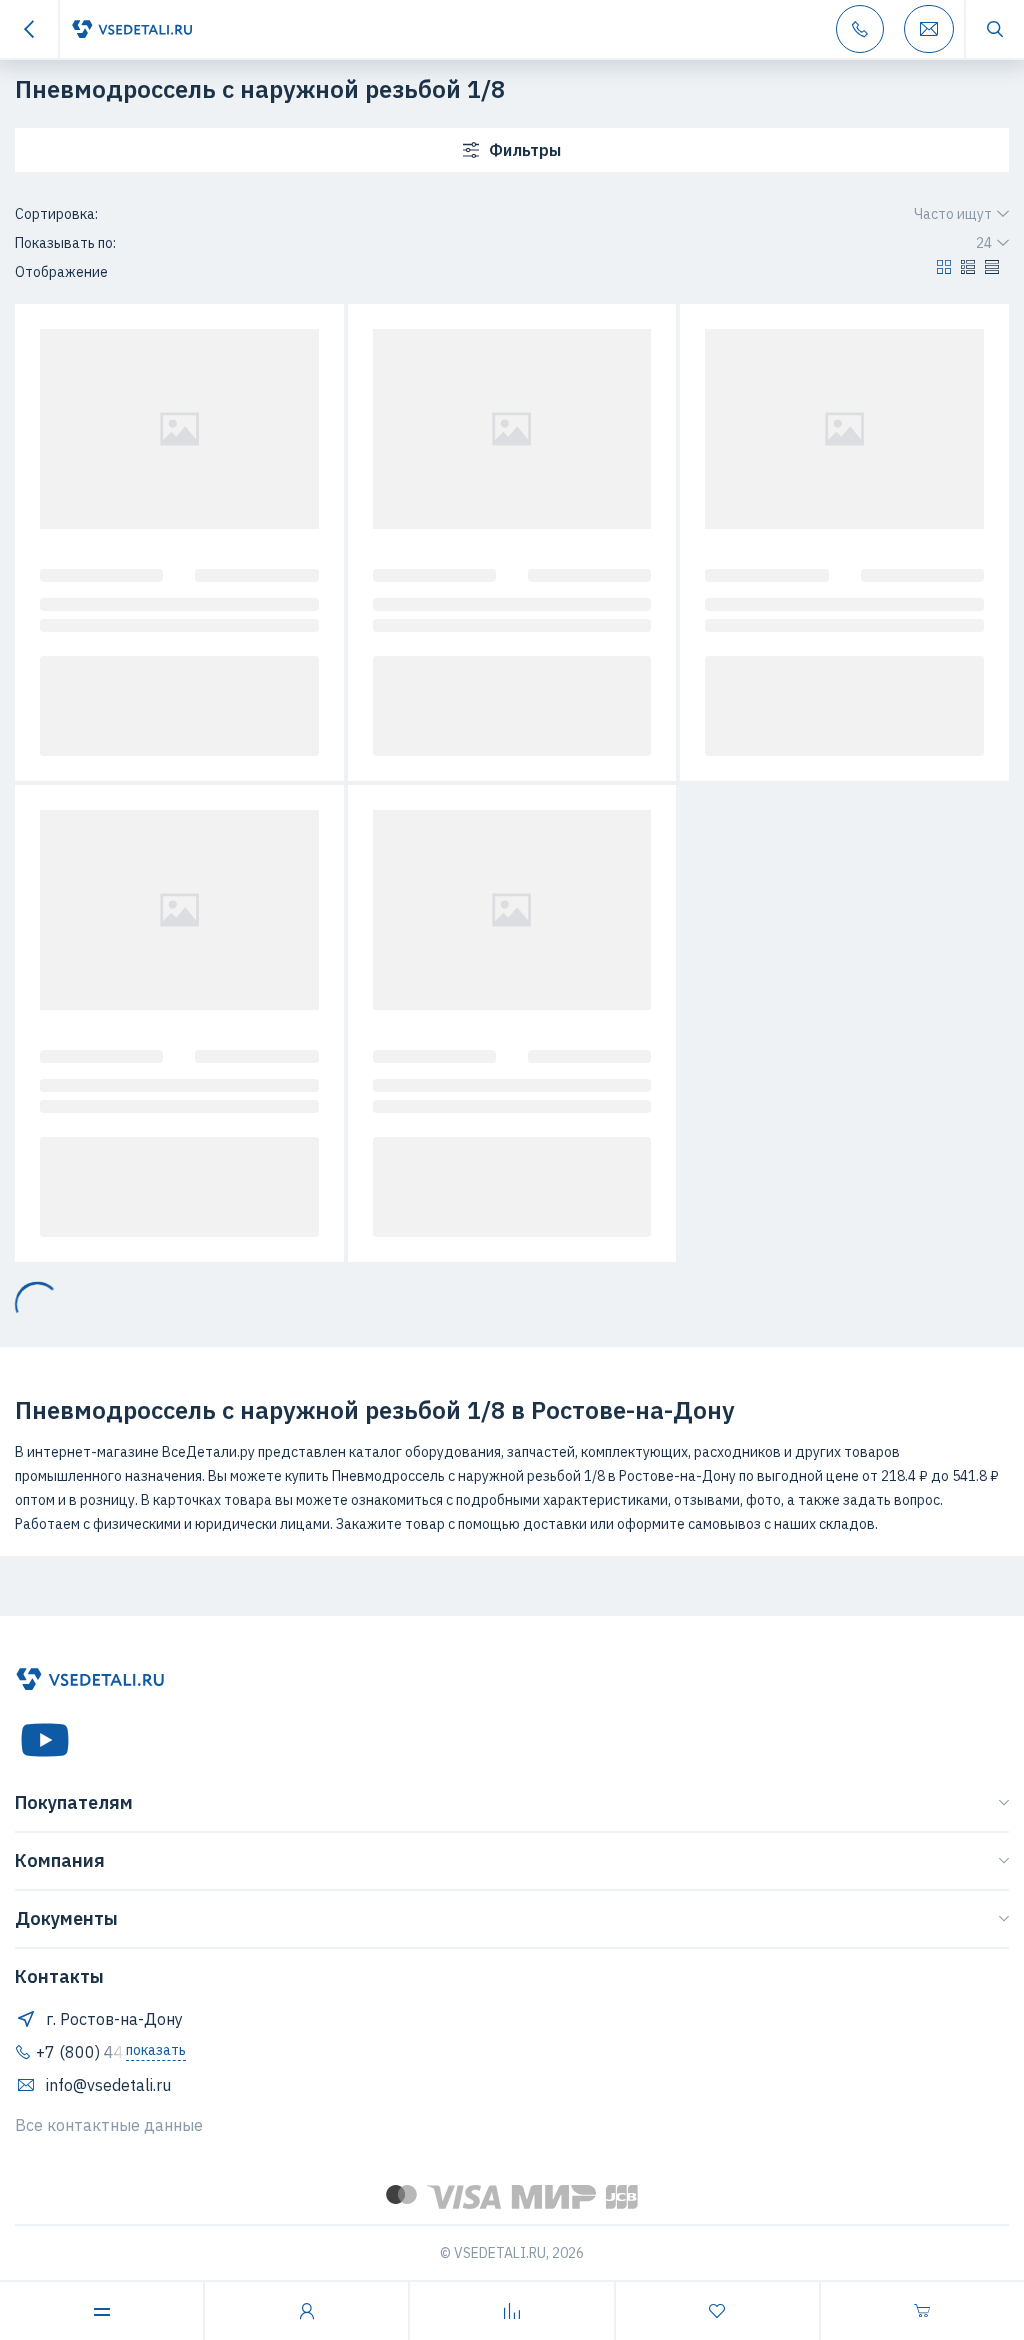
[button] (944, 272)
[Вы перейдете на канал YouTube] (45, 1740)
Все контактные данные (109, 2125)
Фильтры (525, 150)
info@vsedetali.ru (108, 2085)
